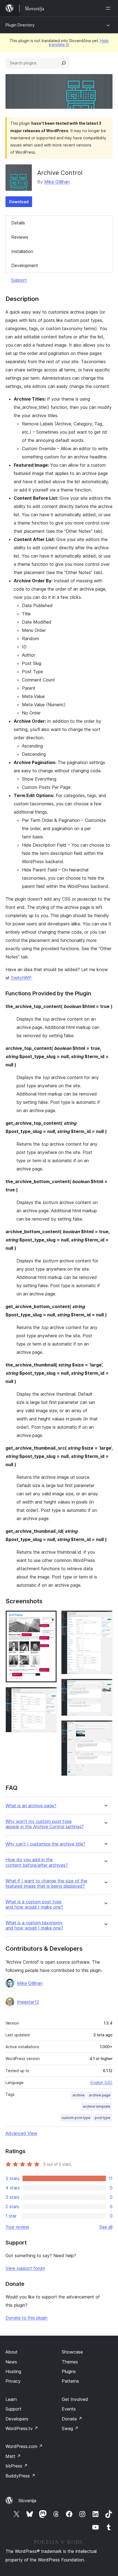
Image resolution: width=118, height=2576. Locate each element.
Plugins (69, 2371)
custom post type (76, 2118)
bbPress (17, 2466)
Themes (70, 2362)
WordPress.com (24, 2446)
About (12, 2352)
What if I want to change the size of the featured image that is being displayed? (46, 1884)
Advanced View (21, 2133)
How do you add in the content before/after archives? (37, 1862)
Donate (72, 2419)
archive (78, 2095)
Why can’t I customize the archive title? (45, 1844)
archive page (100, 2095)
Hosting (13, 2371)
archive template (97, 2106)
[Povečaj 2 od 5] (49, 1694)
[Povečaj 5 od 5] (105, 1728)
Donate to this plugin (26, 2318)
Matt (13, 2456)
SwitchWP (21, 978)
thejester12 (28, 2002)
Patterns (70, 2381)
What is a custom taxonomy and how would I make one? (34, 1925)
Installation (22, 251)
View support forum (25, 2268)
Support (19, 280)
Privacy (13, 2381)
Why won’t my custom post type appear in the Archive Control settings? (45, 1824)
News (11, 2362)
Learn (11, 2399)
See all (106, 2227)
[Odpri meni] (109, 8)
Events (69, 2409)
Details (18, 223)
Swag (70, 2428)
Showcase (72, 2352)
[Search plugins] (64, 63)
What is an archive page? (31, 1806)
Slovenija (27, 2501)
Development (25, 265)
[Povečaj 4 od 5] (105, 1686)
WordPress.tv (22, 2428)
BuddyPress (20, 2476)
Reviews (20, 237)
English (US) (102, 2082)
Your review (17, 2227)
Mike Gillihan (57, 182)
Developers (17, 2419)
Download (19, 202)
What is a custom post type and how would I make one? (34, 1904)
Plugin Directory (20, 25)
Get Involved (75, 2399)
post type (102, 2118)
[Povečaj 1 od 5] (49, 1618)
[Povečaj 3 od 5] (105, 1618)
